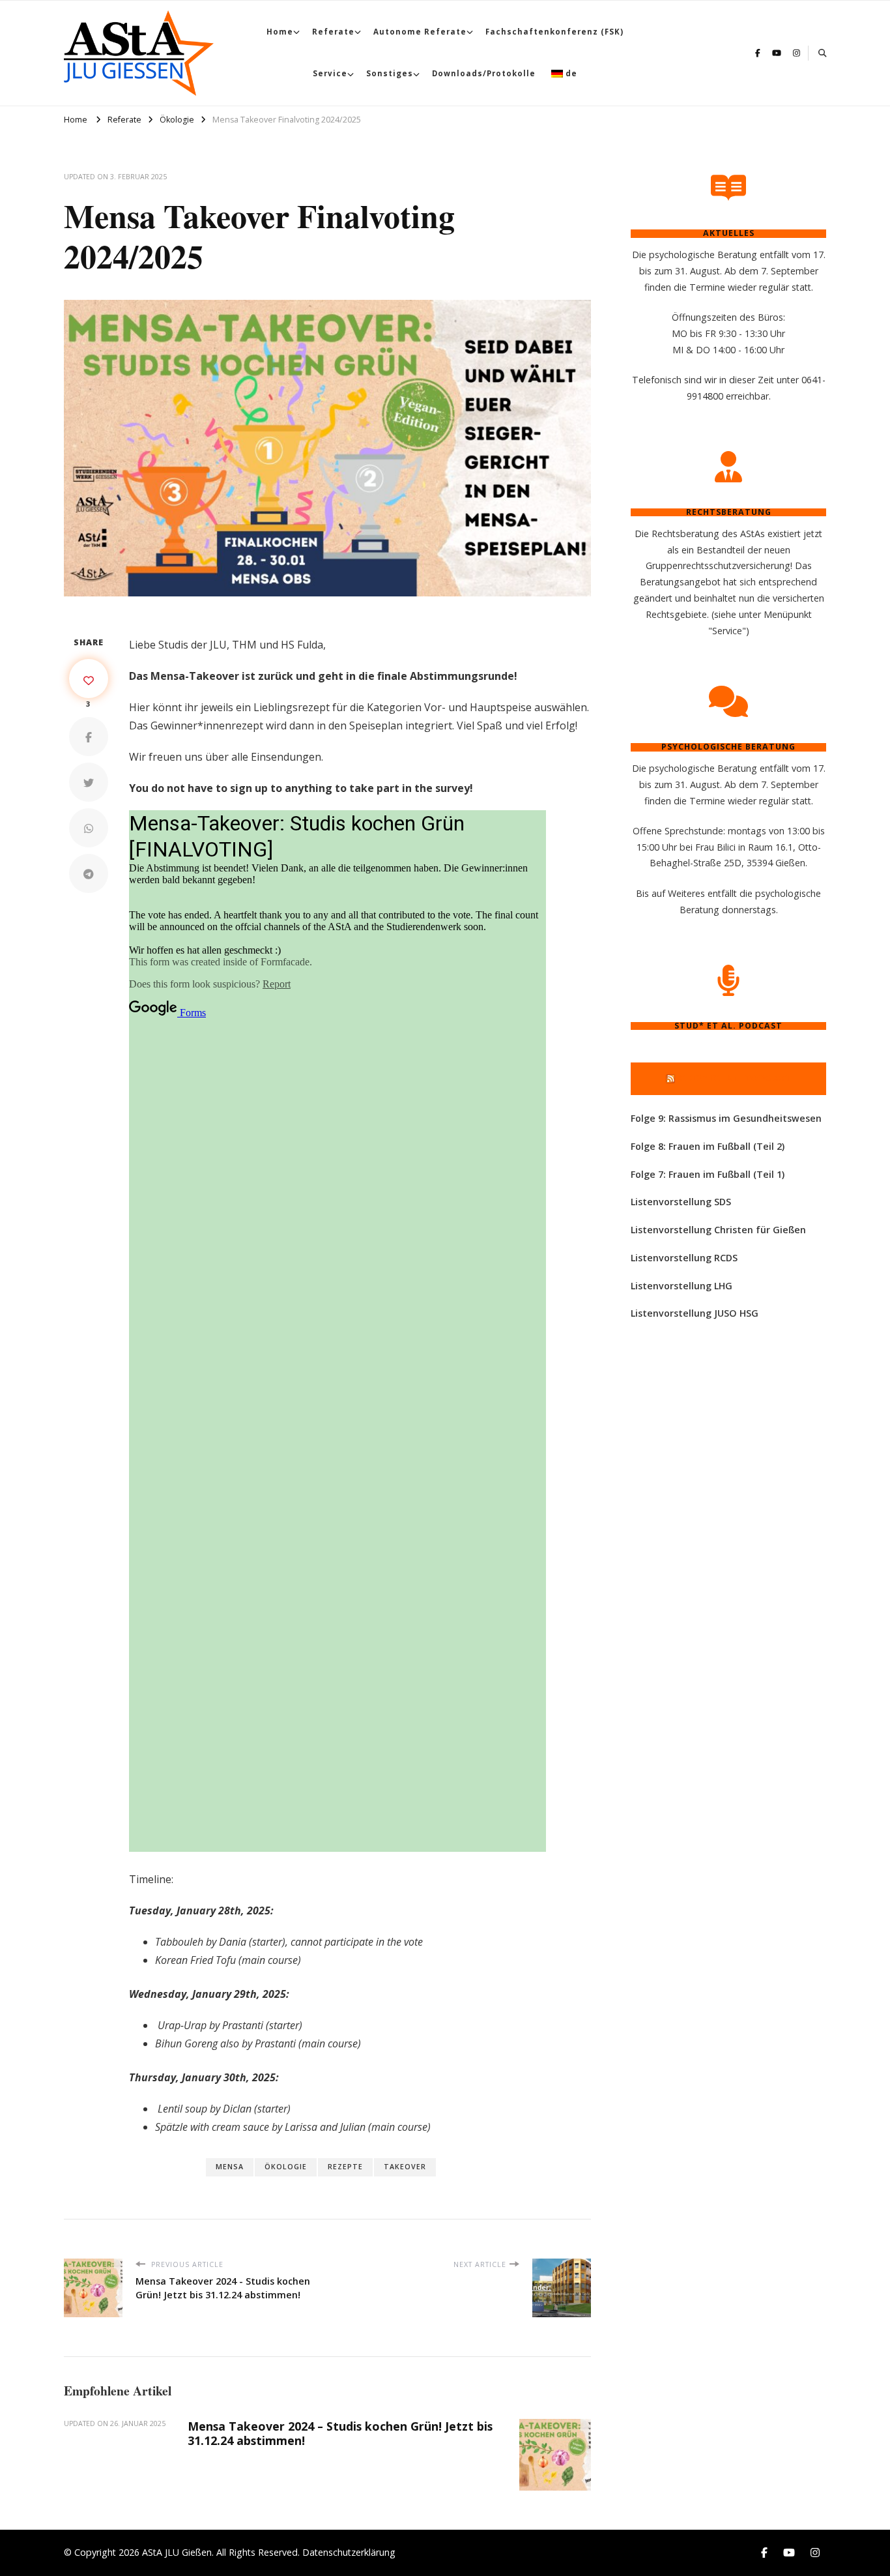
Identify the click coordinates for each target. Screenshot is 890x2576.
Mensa (230, 2167)
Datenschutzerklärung (349, 2552)
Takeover (405, 2167)
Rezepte (345, 2167)
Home (280, 32)
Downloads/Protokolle (484, 73)
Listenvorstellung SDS (681, 1202)
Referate (333, 32)
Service (330, 73)
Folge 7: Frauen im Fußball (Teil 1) (708, 1174)
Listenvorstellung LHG (682, 1286)
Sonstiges (390, 73)
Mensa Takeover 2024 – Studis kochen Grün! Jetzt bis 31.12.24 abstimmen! (340, 2433)
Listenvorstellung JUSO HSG (695, 1313)
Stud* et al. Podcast (734, 1078)
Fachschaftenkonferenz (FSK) (554, 32)
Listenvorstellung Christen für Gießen (718, 1230)
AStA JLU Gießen (177, 2552)
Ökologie (286, 2167)
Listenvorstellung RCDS (684, 1258)
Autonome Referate (420, 32)
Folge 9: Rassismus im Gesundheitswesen (726, 1118)
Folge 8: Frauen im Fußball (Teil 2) (708, 1146)
